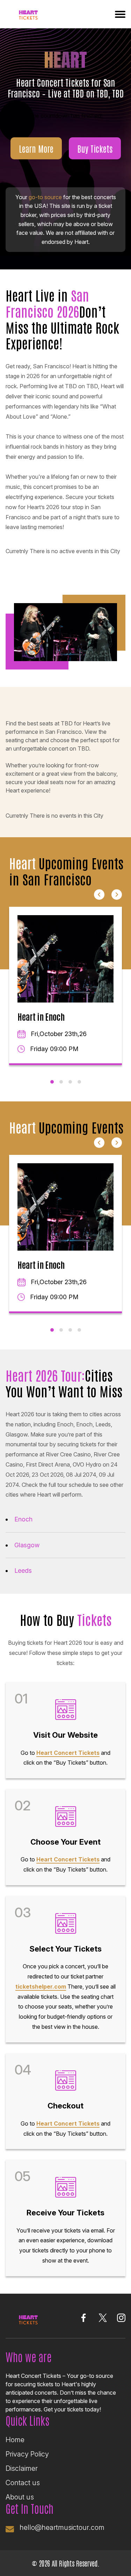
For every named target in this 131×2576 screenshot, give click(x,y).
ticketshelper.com (41, 1987)
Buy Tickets (95, 148)
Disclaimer (22, 2468)
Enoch (23, 1519)
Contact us (23, 2483)
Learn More (36, 148)
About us (20, 2497)
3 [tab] (70, 1082)
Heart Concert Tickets (68, 1753)
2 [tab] (61, 1082)
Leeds (23, 1571)
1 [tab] (52, 1082)
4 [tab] (79, 1082)
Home (15, 2440)
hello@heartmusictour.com (62, 2527)
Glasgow (27, 1545)
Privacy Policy (27, 2454)
